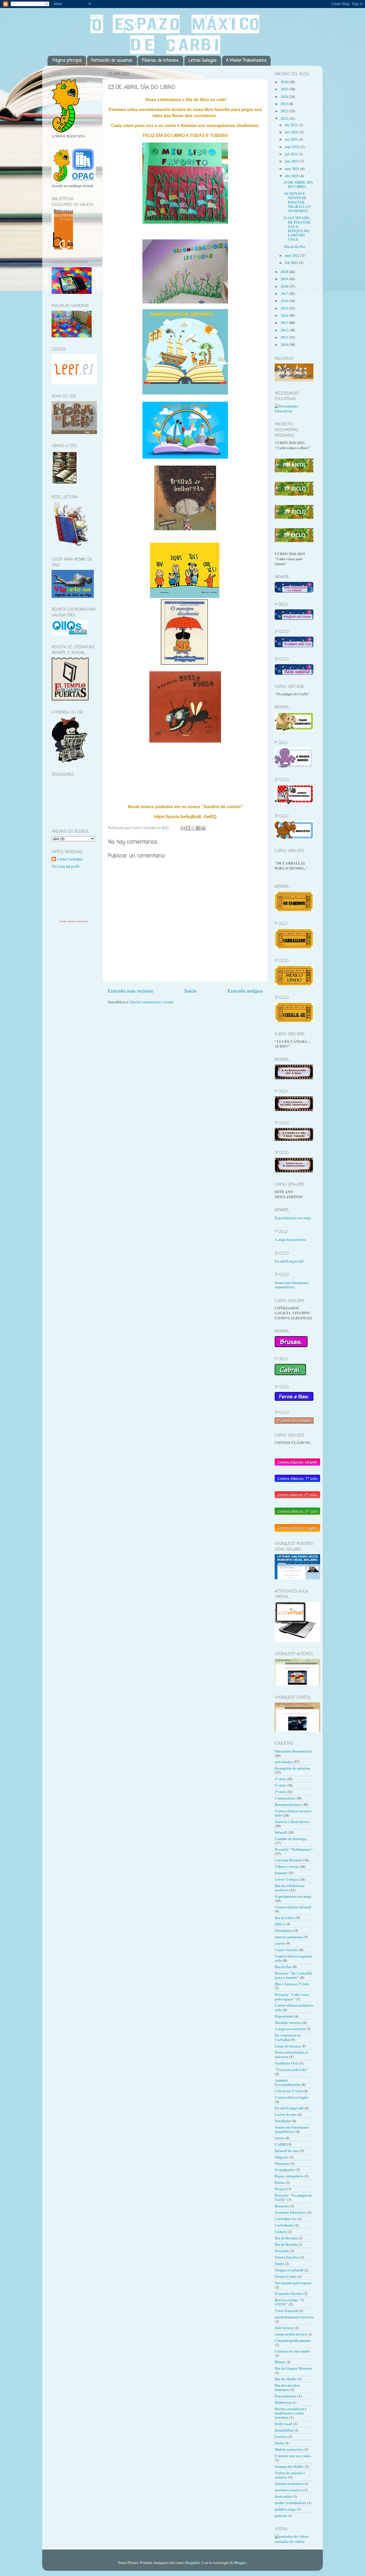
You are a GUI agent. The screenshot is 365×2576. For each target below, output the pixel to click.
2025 (285, 89)
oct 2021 (292, 139)
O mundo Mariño (289, 2294)
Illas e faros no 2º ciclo (292, 1984)
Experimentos (286, 2396)
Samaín (281, 1873)
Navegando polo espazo (293, 2283)
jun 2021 (292, 161)
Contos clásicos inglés (292, 2097)
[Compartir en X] (193, 828)
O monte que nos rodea (293, 2456)
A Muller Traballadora (246, 61)
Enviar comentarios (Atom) (152, 1002)
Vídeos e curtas (287, 1867)
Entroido (282, 2251)
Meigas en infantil (289, 2270)
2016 (285, 301)
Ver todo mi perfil (65, 866)
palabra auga (285, 2509)
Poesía (280, 2183)
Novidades (283, 2121)
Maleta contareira (289, 2449)
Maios (279, 2443)
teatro (279, 2138)
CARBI (281, 2144)
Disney (280, 2362)
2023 (285, 104)
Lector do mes (286, 2115)
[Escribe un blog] (188, 828)
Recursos (282, 2206)
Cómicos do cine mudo (292, 2351)
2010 (285, 345)
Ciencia (281, 2232)
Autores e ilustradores (292, 1822)
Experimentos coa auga (293, 1218)
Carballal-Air (286, 2219)
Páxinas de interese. (160, 61)
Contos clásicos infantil (293, 1907)
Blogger (240, 2563)
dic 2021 (292, 125)
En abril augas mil (289, 1261)
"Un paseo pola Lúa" (292, 2070)
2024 (285, 97)
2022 (285, 111)
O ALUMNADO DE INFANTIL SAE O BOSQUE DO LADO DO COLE (297, 229)
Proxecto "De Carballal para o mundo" (293, 1975)
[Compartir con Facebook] (198, 828)
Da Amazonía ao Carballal (288, 2037)
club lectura (284, 2328)
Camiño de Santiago (291, 1839)
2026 (285, 82)
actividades (284, 1762)
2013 (285, 323)
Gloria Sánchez (287, 2257)
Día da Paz (283, 1967)
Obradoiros (284, 1931)
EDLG (280, 1924)
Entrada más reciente (131, 991)
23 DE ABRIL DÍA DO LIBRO (298, 184)
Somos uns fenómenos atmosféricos (292, 1285)
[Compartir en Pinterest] (203, 828)
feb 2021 (292, 263)
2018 (285, 286)
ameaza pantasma (289, 1937)
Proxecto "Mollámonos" (294, 1849)
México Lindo (286, 2277)
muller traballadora (290, 2503)
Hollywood (283, 2424)
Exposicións (284, 2016)
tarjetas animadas (78, 921)
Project (280, 2189)
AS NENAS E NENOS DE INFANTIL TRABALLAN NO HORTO (297, 202)
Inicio (190, 991)
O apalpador (285, 2170)
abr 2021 (292, 176)
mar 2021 (293, 255)
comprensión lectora (291, 2334)
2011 (285, 337)
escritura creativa (289, 2490)
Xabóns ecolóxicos (289, 2484)
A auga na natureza (290, 1240)
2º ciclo (280, 1779)
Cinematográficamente (293, 2341)
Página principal (67, 61)
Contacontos (285, 1798)
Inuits (279, 2264)
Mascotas (282, 2164)
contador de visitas (290, 2542)
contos (280, 1943)
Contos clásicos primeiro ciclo (294, 2007)
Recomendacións (288, 1805)
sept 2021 (293, 147)
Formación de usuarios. (112, 61)
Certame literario (288, 1860)
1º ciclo (280, 1785)
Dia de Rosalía (286, 2238)
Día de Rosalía (286, 2244)
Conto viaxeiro (286, 1950)
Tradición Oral (287, 2063)
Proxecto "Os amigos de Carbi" (293, 2198)
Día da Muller (286, 2379)
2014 (285, 315)
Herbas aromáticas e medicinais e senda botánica (291, 2413)
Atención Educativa (290, 2212)
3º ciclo (280, 1792)
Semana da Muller (289, 2467)
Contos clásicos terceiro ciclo (293, 1813)
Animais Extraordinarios (288, 2082)
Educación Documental (293, 1751)
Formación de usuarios (292, 1768)
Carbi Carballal (70, 859)
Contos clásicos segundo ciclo (294, 1958)
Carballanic (284, 2225)
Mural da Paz (294, 247)
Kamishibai (284, 2430)
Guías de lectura (288, 2046)
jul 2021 (292, 154)
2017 (285, 294)
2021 (285, 119)
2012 (285, 330)
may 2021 (293, 169)
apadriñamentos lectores (294, 2317)
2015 (285, 308)
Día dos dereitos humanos (287, 2388)
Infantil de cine (287, 2151)
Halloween (283, 2403)
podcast (281, 2516)
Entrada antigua (245, 991)
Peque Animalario (289, 2176)
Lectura (281, 2437)
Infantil (281, 1832)
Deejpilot (193, 2563)
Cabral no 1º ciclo (289, 2091)
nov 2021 (292, 132)
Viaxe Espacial (286, 2311)
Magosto (281, 2157)
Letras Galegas (203, 61)
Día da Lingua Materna (293, 2368)
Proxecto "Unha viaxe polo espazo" (292, 1997)
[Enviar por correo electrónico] (183, 828)
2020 (285, 272)
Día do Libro (285, 1918)
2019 (285, 279)
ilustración (283, 2496)
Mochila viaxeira (288, 2023)
